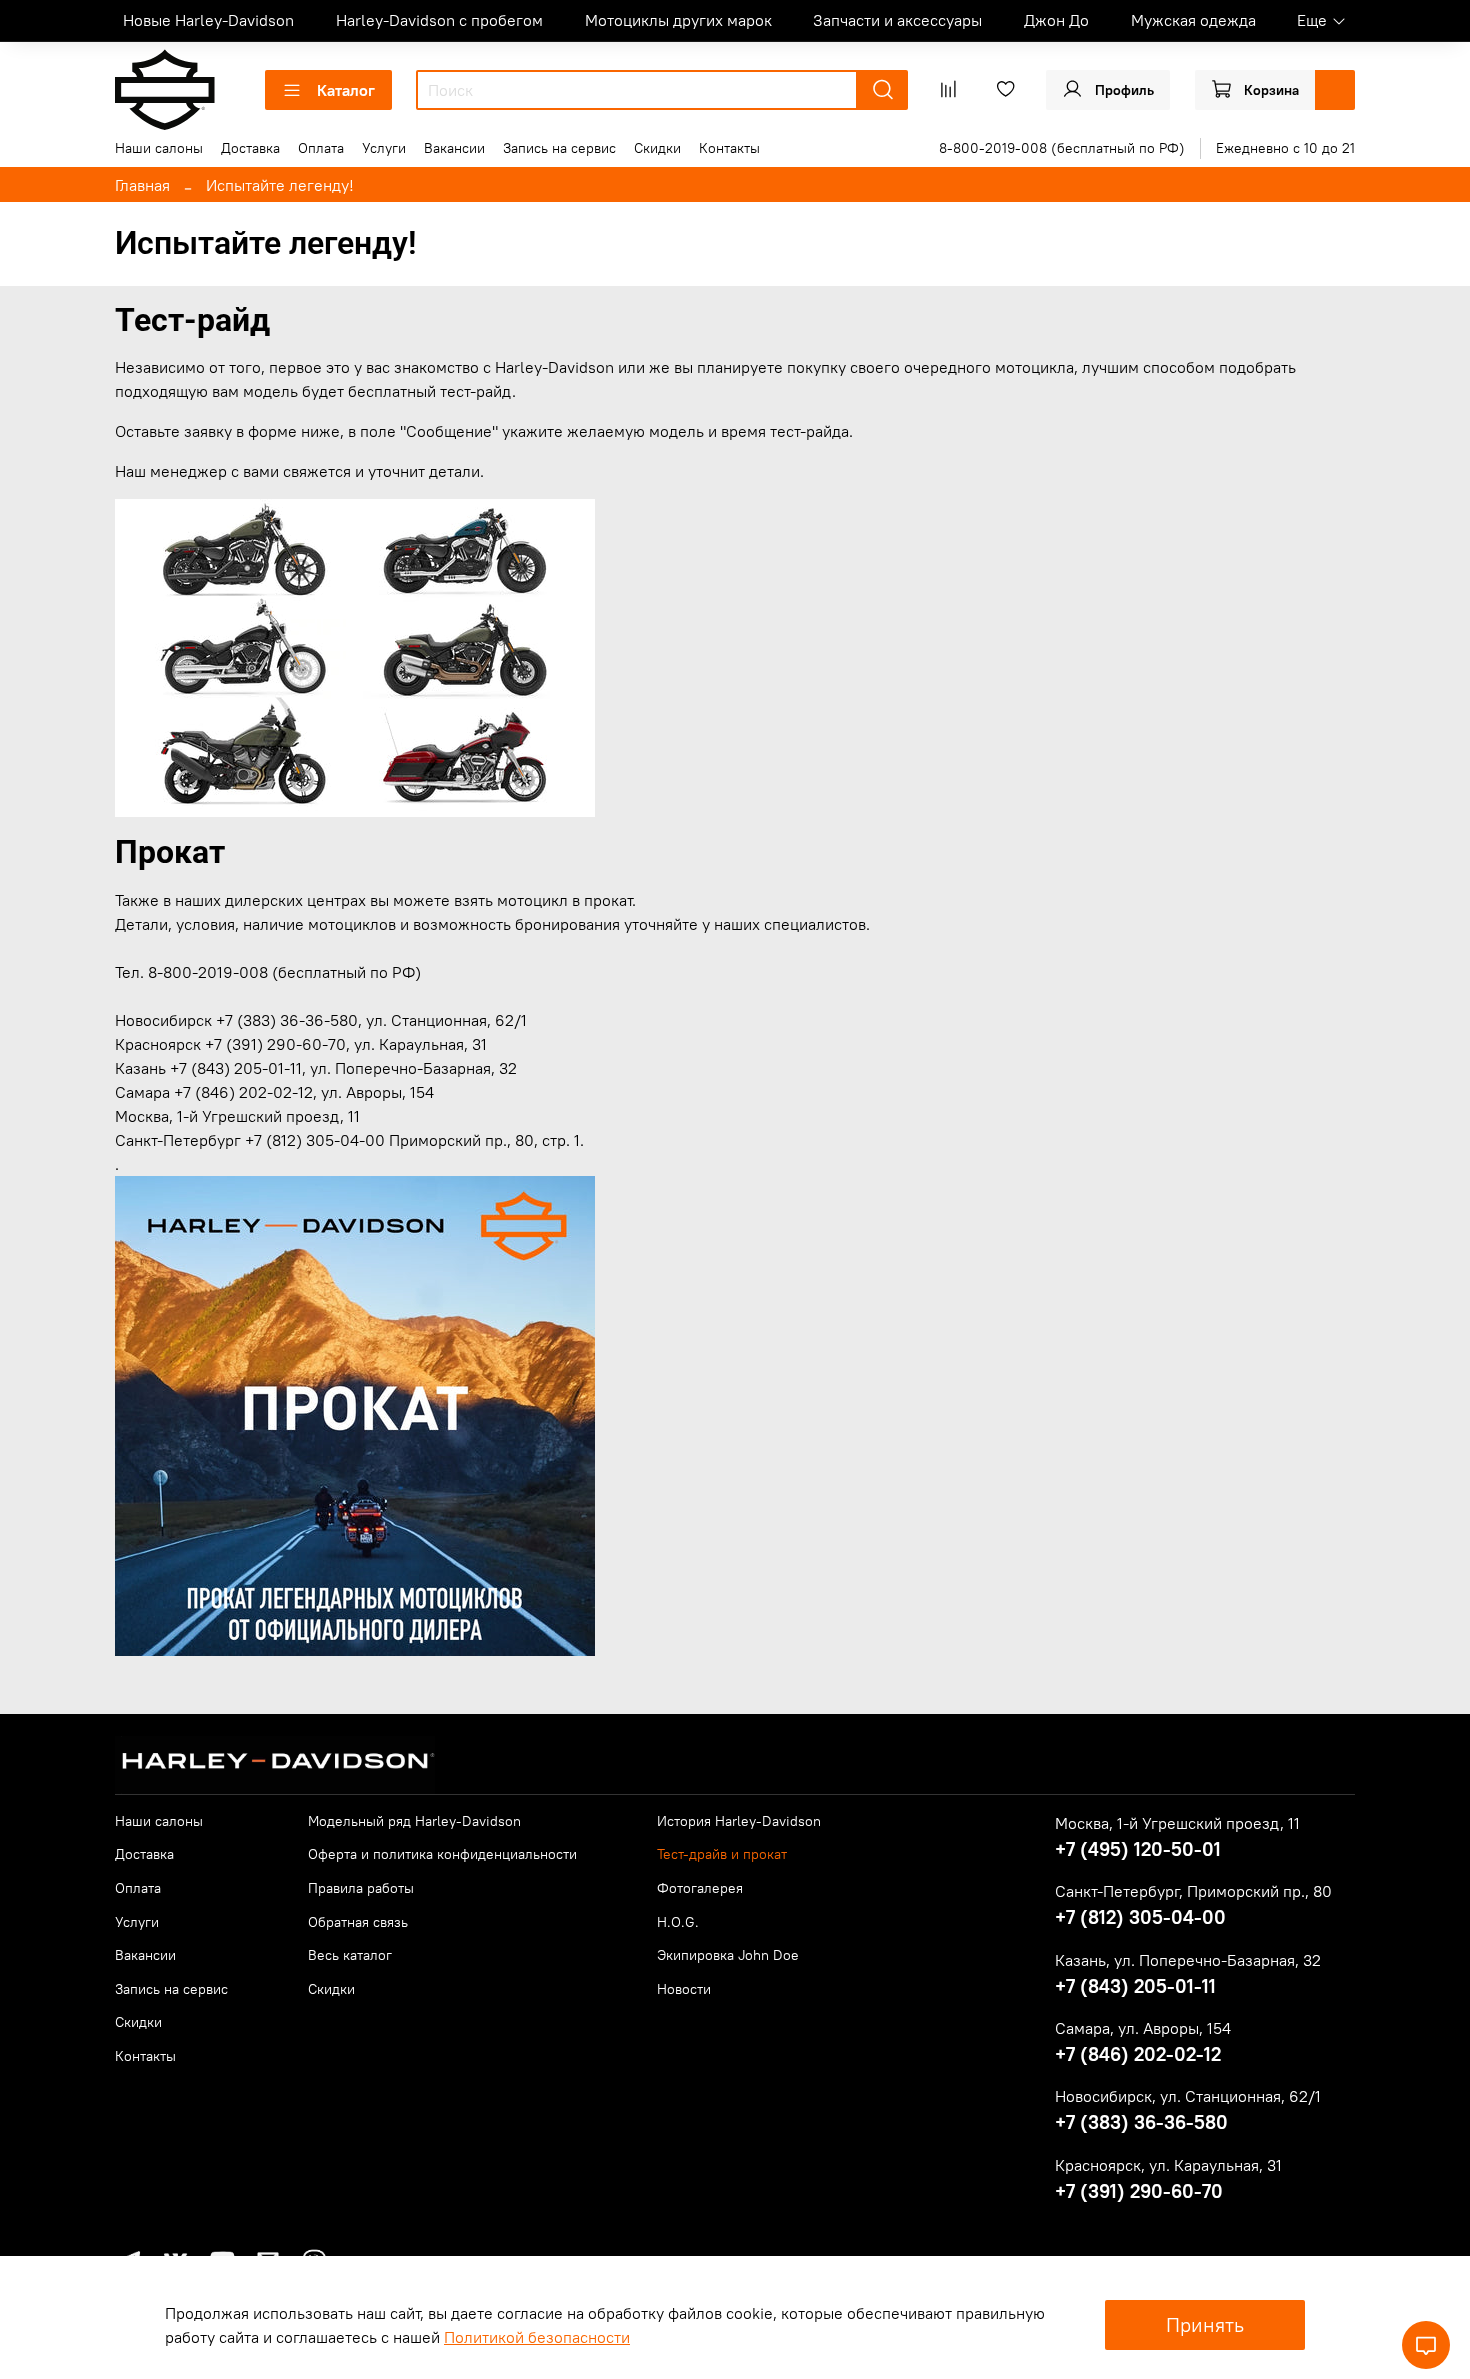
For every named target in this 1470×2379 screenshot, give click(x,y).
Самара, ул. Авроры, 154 (1143, 2028)
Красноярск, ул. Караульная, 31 (1168, 2165)
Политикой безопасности (537, 2337)
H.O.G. (678, 1922)
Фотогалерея (700, 1888)
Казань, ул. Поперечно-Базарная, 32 (1188, 1960)
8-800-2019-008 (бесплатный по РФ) (1062, 148)
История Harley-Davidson (739, 1821)
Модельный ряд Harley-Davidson (414, 1821)
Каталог (346, 90)
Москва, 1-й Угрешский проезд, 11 (1177, 1823)
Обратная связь (358, 1922)
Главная (142, 185)
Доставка (250, 148)
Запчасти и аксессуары (897, 20)
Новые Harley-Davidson (208, 20)
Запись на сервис (559, 148)
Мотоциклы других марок (678, 20)
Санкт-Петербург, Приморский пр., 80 (1193, 1891)
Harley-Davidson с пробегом (439, 20)
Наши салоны (159, 148)
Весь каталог (350, 1955)
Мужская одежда (1193, 20)
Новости (684, 1989)
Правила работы (361, 1888)
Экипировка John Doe (728, 1955)
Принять (1205, 2324)
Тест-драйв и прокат (722, 1854)
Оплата (321, 148)
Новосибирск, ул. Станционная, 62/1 (1188, 2096)
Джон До (1056, 20)
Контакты (729, 148)
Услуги (384, 148)
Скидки (657, 148)
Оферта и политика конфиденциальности (442, 1854)
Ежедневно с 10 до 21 (1285, 148)
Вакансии (454, 148)
